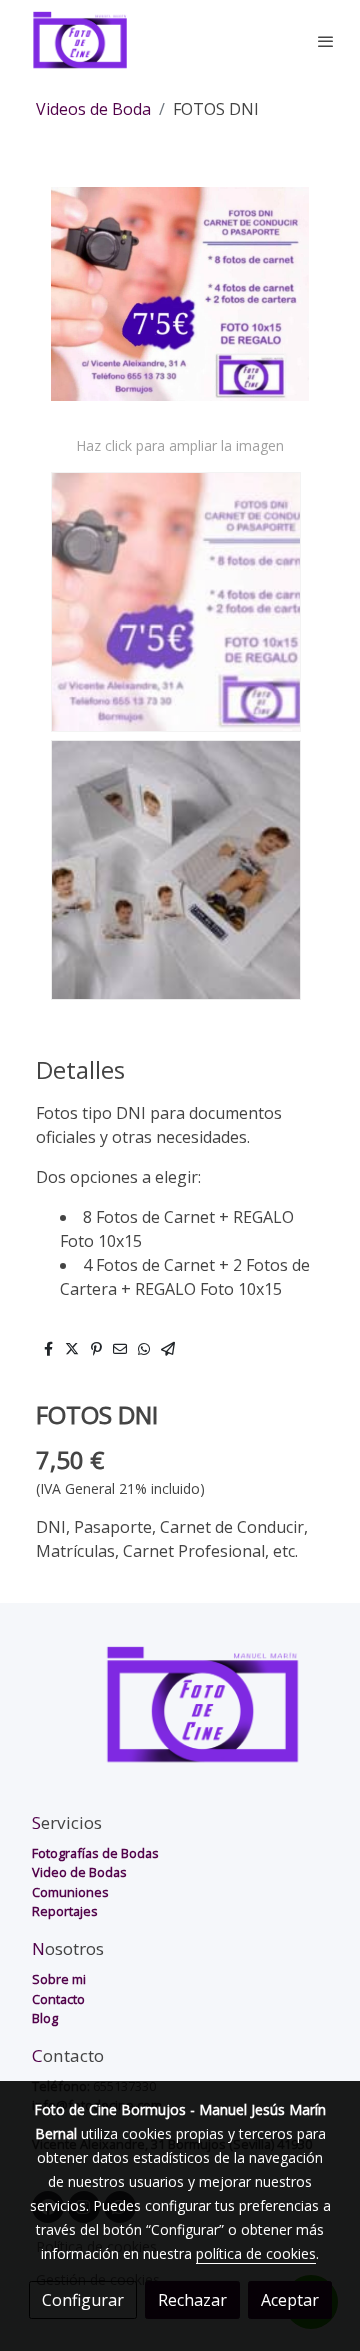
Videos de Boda (93, 109)
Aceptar (290, 2300)
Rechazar (192, 2300)
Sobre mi (59, 1979)
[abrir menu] (326, 41)
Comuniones (70, 1892)
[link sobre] (180, 1717)
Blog (45, 2018)
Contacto (58, 1999)
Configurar (83, 2300)
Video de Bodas (79, 1872)
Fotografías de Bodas (95, 1853)
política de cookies (256, 2253)
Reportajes (65, 1911)
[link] (80, 40)
